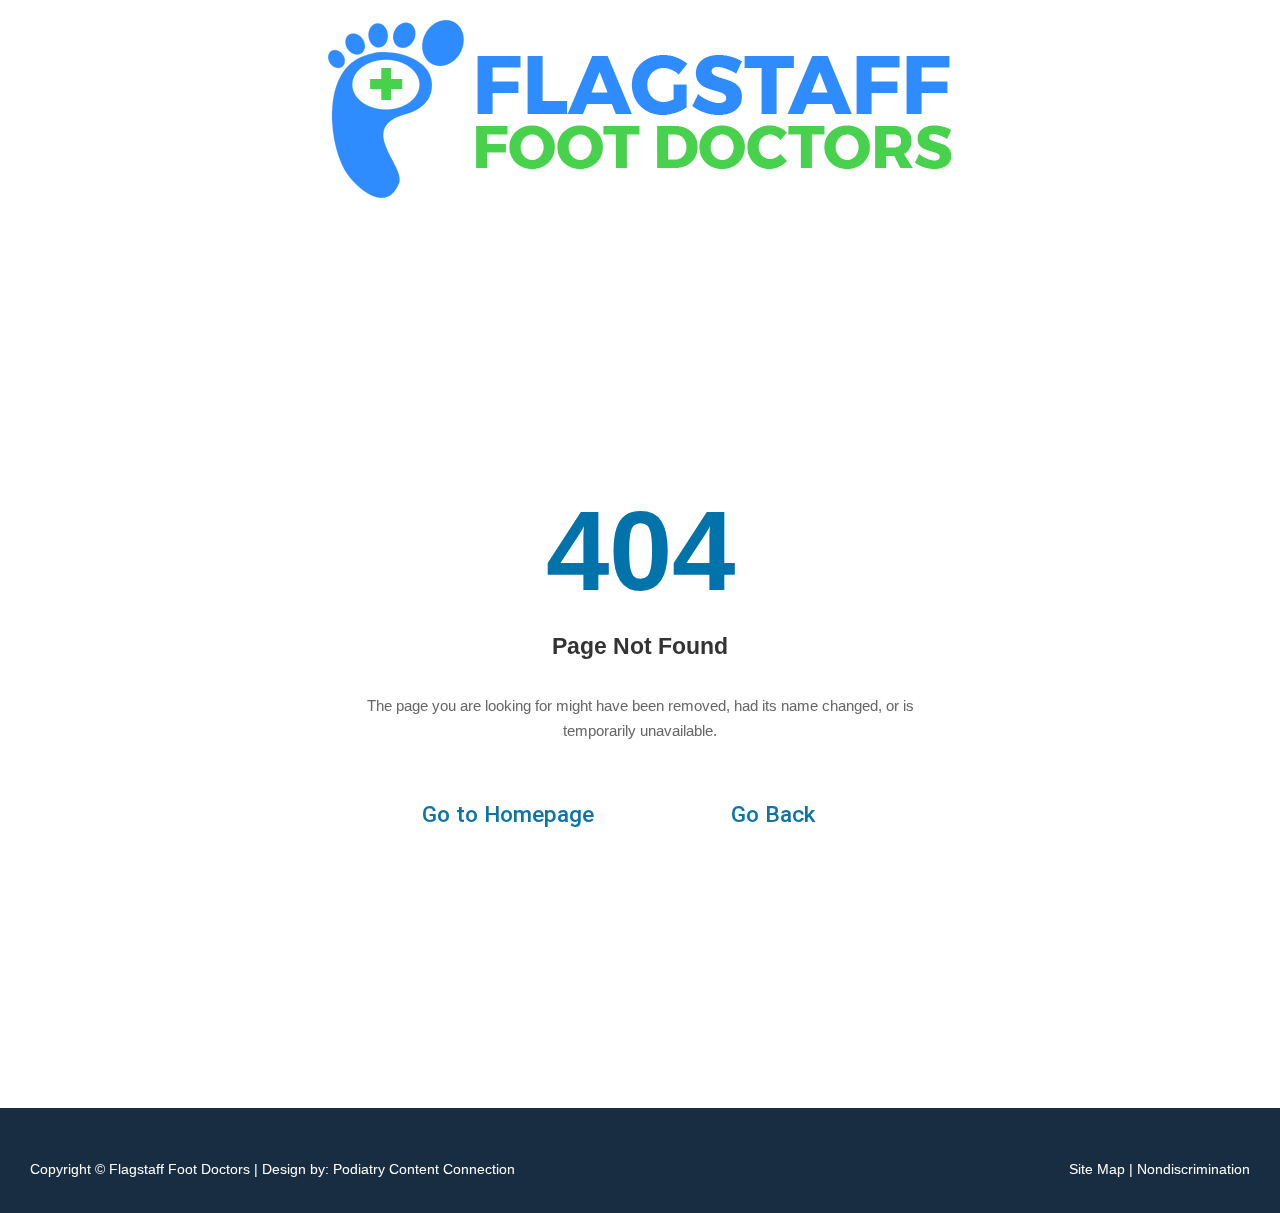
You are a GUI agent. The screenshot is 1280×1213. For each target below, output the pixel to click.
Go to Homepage (508, 814)
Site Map (1097, 1169)
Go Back (773, 814)
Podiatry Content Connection (424, 1169)
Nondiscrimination (1193, 1169)
